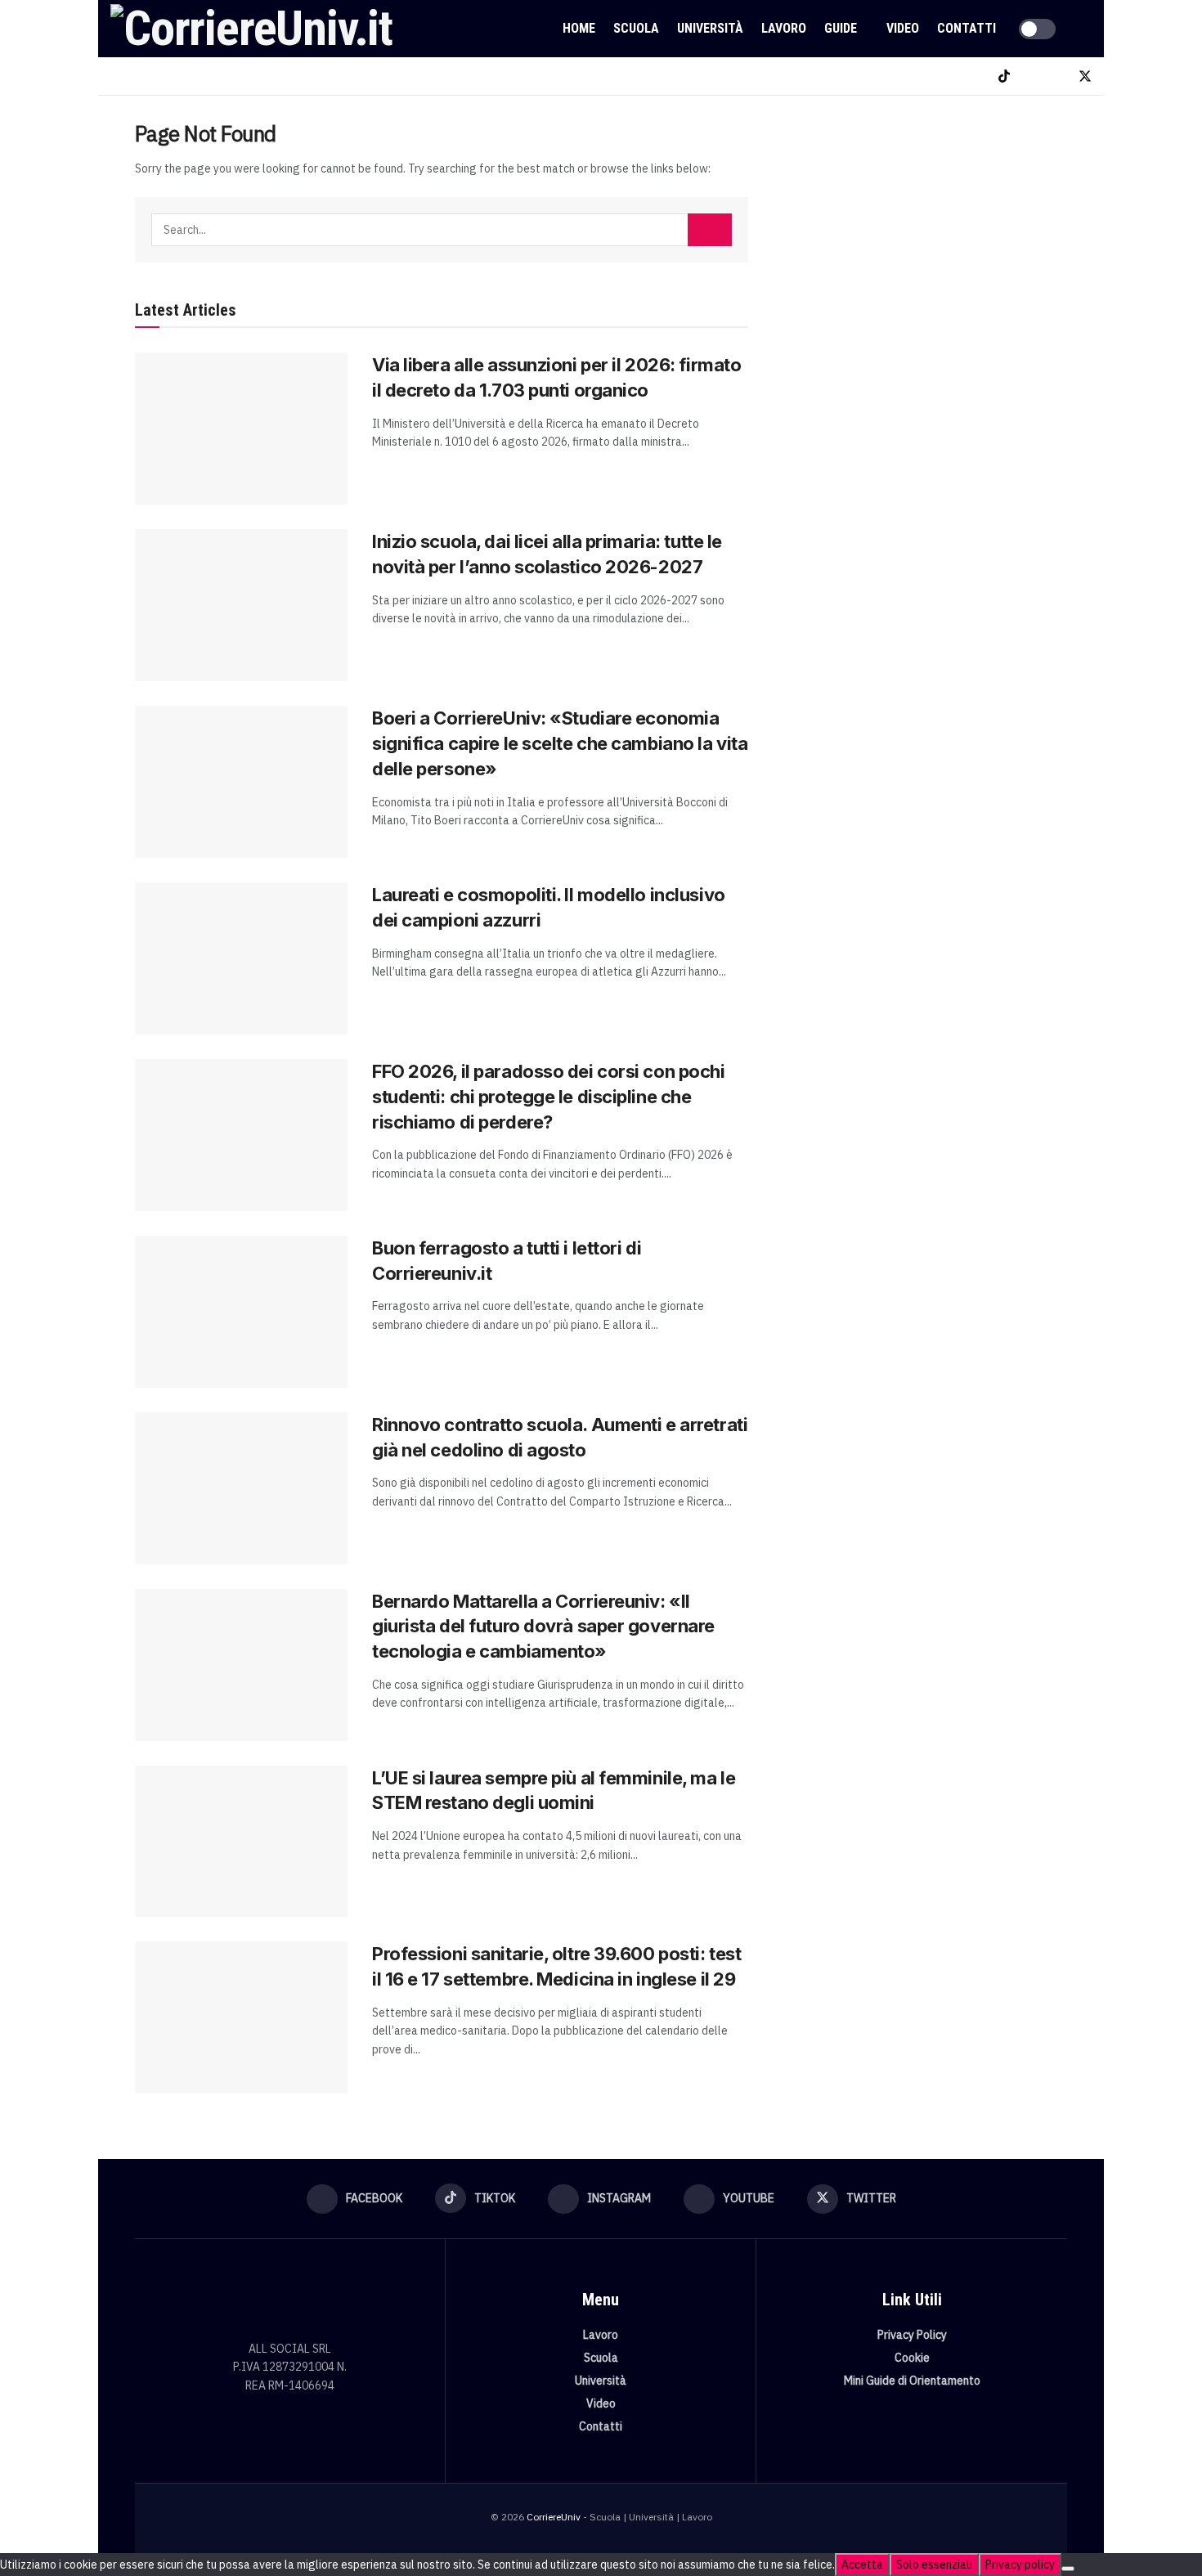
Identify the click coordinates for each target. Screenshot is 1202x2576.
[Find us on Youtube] (1057, 76)
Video (903, 28)
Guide (841, 28)
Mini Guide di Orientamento (912, 2381)
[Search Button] (1085, 29)
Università (710, 28)
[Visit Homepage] (251, 29)
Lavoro (784, 28)
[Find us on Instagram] (1031, 76)
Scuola (636, 28)
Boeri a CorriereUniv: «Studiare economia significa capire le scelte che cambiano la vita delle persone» (560, 743)
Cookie (912, 2358)
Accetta (862, 2565)
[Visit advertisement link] (926, 243)
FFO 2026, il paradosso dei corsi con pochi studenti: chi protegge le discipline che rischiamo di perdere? (549, 1097)
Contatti (967, 28)
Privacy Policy (912, 2335)
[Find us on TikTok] (1004, 76)
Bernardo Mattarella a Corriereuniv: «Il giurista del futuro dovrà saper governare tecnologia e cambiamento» (543, 1627)
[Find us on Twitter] (1085, 76)
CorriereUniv (554, 2517)
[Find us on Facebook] (977, 76)
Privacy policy (1020, 2565)
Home (579, 28)
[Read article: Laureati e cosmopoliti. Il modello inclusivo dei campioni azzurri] (241, 958)
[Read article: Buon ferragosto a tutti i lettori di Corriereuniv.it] (241, 1312)
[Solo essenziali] (1068, 2569)
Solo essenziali (934, 2565)
